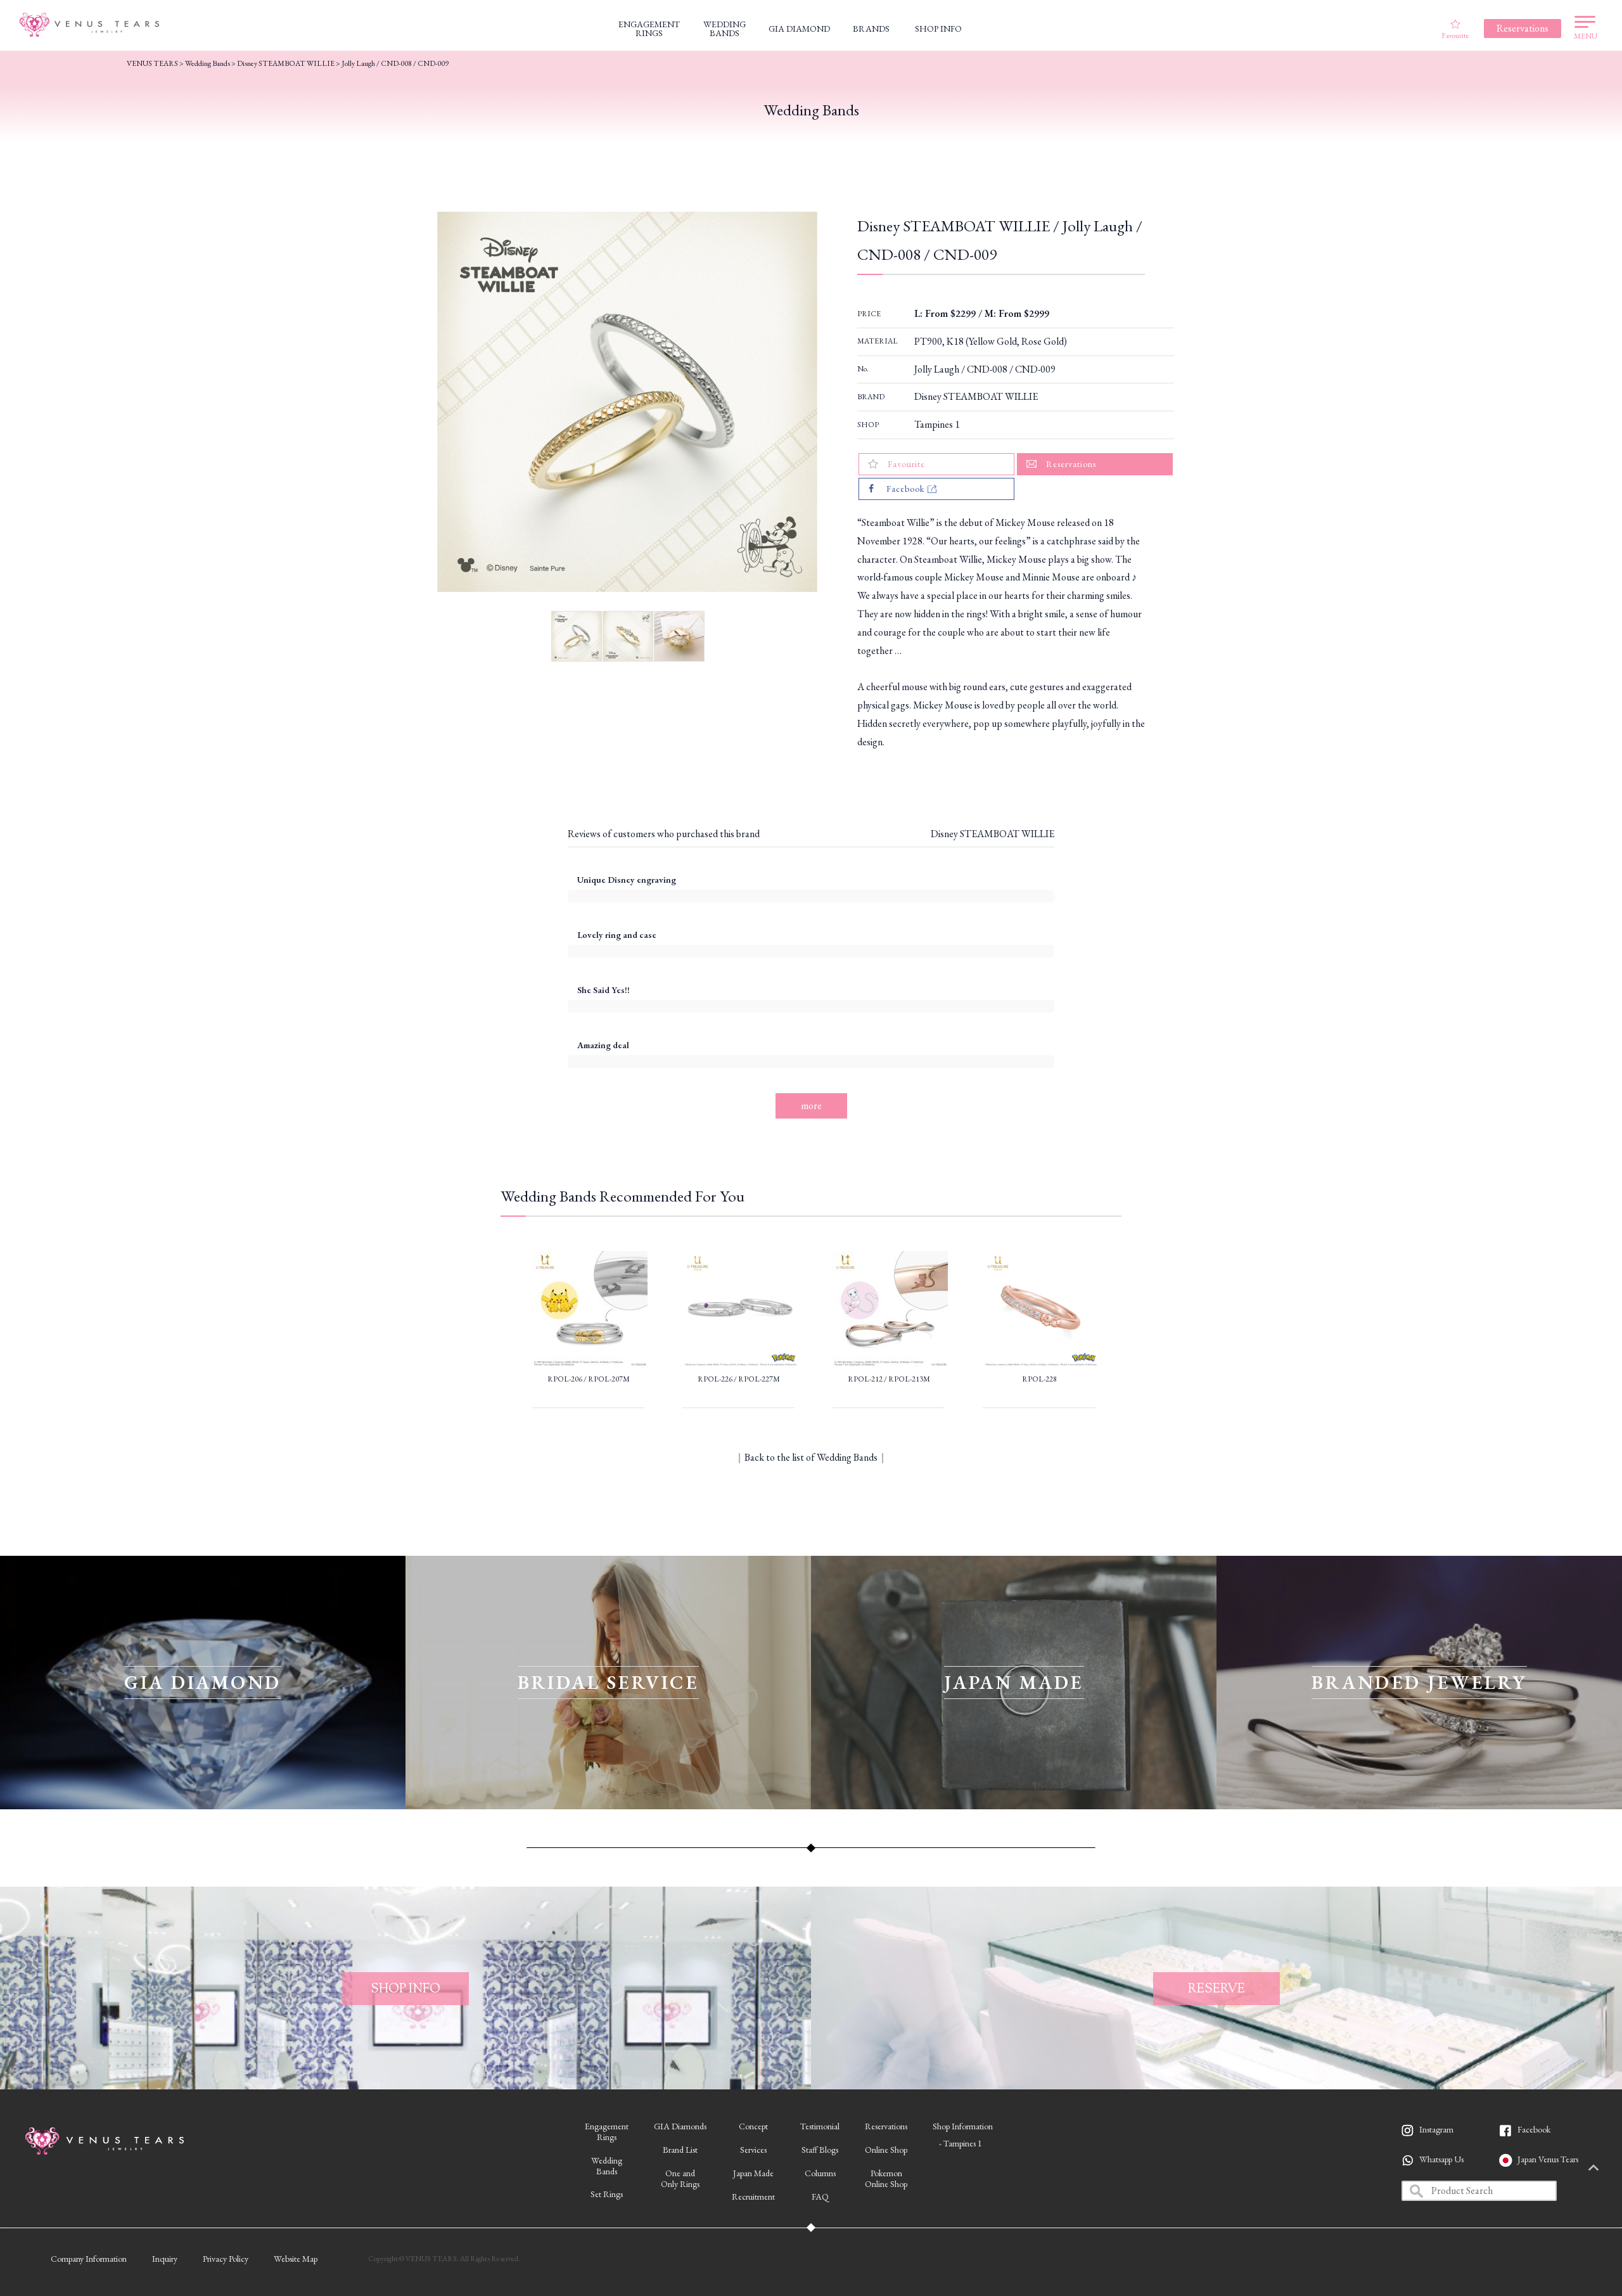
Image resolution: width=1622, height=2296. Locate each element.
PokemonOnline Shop (886, 2178)
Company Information (89, 2259)
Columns (820, 2173)
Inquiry (165, 2259)
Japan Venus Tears (1548, 2159)
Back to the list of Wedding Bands (811, 1457)
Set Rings (607, 2194)
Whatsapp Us (1441, 2159)
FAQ (820, 2197)
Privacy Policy (226, 2259)
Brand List (680, 2150)
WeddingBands (607, 2166)
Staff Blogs (820, 2150)
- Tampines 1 (961, 2143)
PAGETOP (1593, 2169)
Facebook (1534, 2129)
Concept (753, 2126)
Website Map (296, 2259)
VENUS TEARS (152, 63)
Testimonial (820, 2126)
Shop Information (963, 2126)
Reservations (886, 2126)
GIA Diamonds (680, 2126)
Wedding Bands (208, 63)
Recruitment (753, 2197)
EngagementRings (607, 2132)
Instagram (1436, 2129)
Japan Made (753, 2173)
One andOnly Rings (680, 2178)
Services (753, 2150)
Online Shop (886, 2150)
